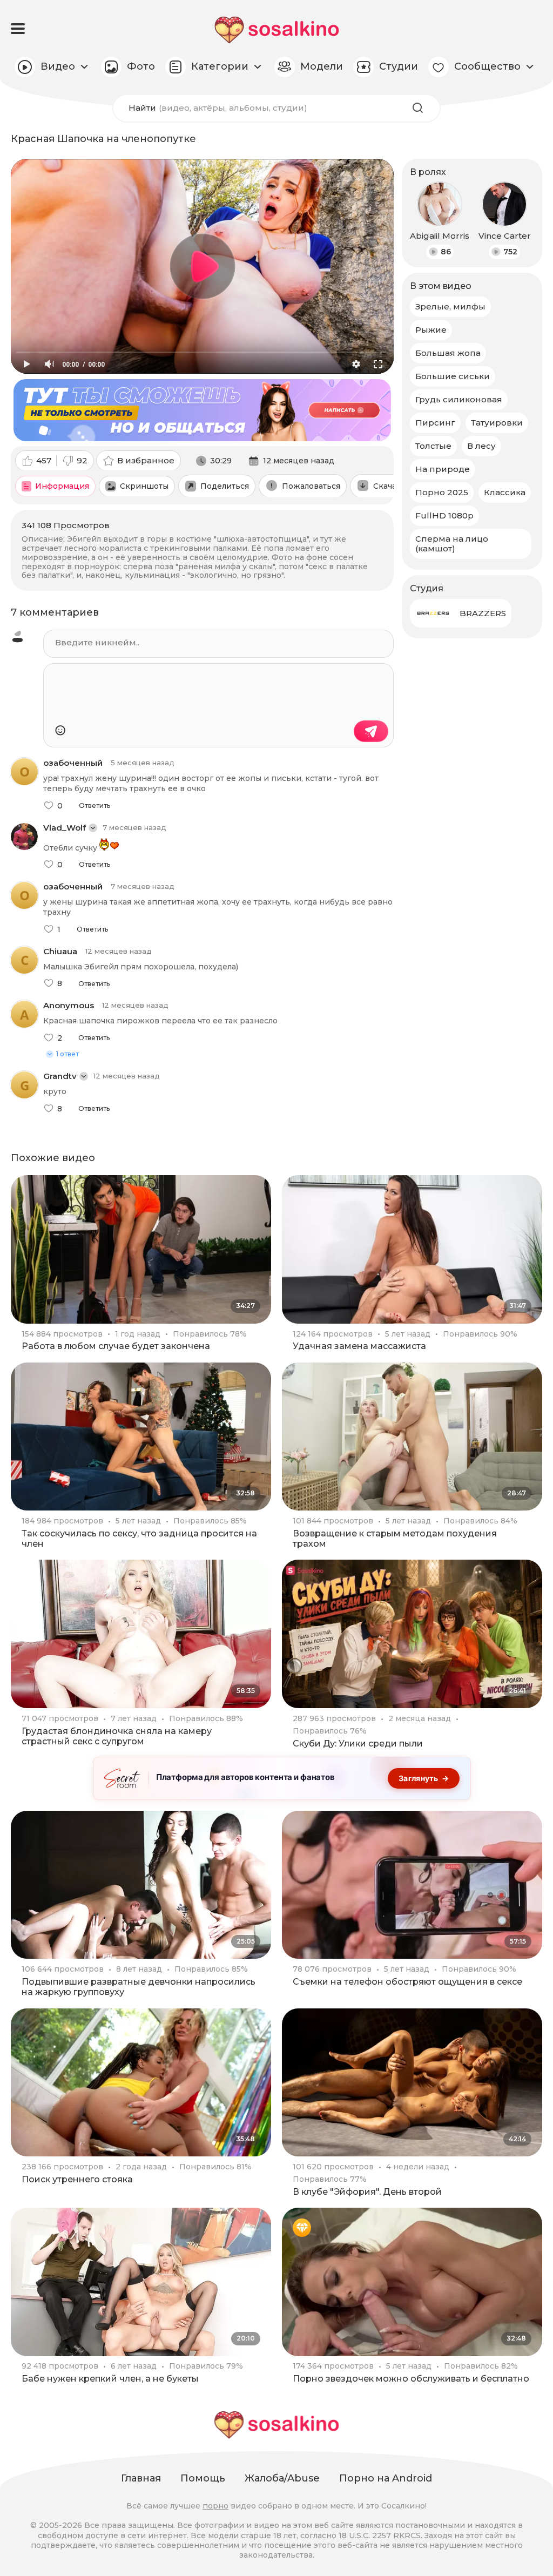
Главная (141, 2478)
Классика (505, 492)
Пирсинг (435, 423)
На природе (443, 469)
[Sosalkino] (277, 30)
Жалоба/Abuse (282, 2478)
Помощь (203, 2478)
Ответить (95, 806)
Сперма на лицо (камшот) (452, 544)
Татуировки (497, 423)
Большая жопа (448, 353)
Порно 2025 (442, 492)
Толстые (433, 446)
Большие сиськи (453, 376)
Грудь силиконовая (459, 399)
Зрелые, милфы (450, 306)
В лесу (481, 446)
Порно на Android (386, 2478)
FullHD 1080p (444, 515)
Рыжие (431, 330)
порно (215, 2506)
